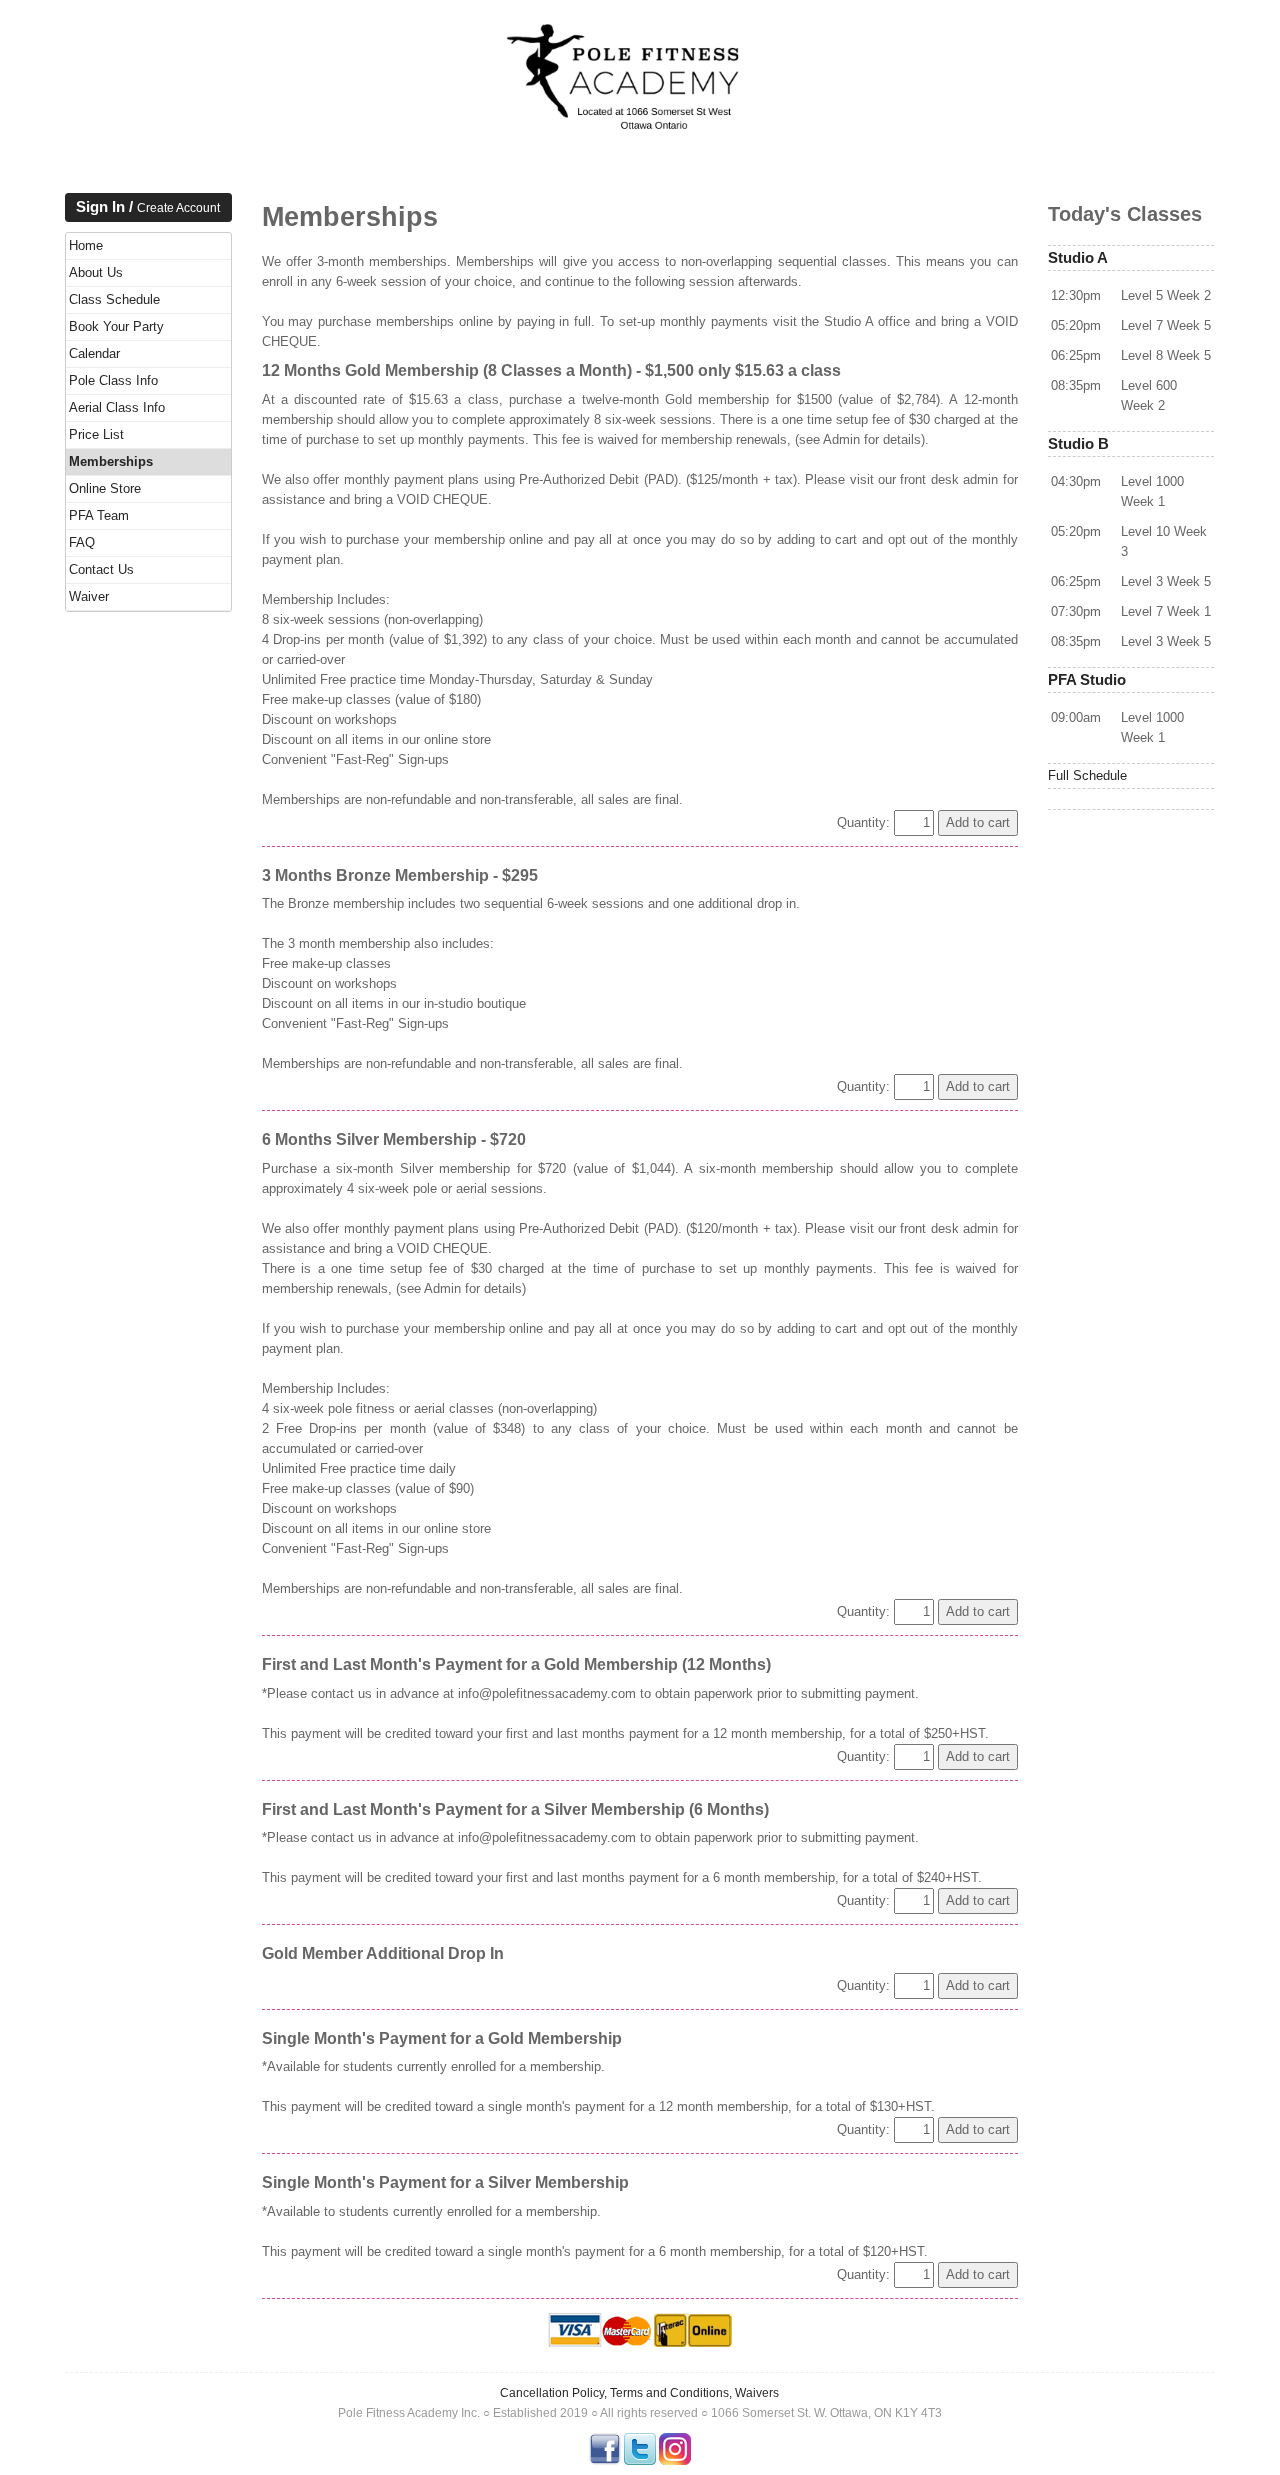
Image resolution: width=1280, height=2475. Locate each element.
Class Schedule (114, 299)
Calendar (94, 353)
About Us (96, 272)
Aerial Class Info (117, 407)
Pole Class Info (113, 380)
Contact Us (101, 569)
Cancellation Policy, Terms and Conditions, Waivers (639, 2393)
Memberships (111, 461)
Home (86, 245)
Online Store (105, 488)
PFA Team (99, 515)
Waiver (89, 596)
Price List (96, 434)
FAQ (82, 542)
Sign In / (148, 207)
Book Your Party (116, 326)
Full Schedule (1087, 775)
